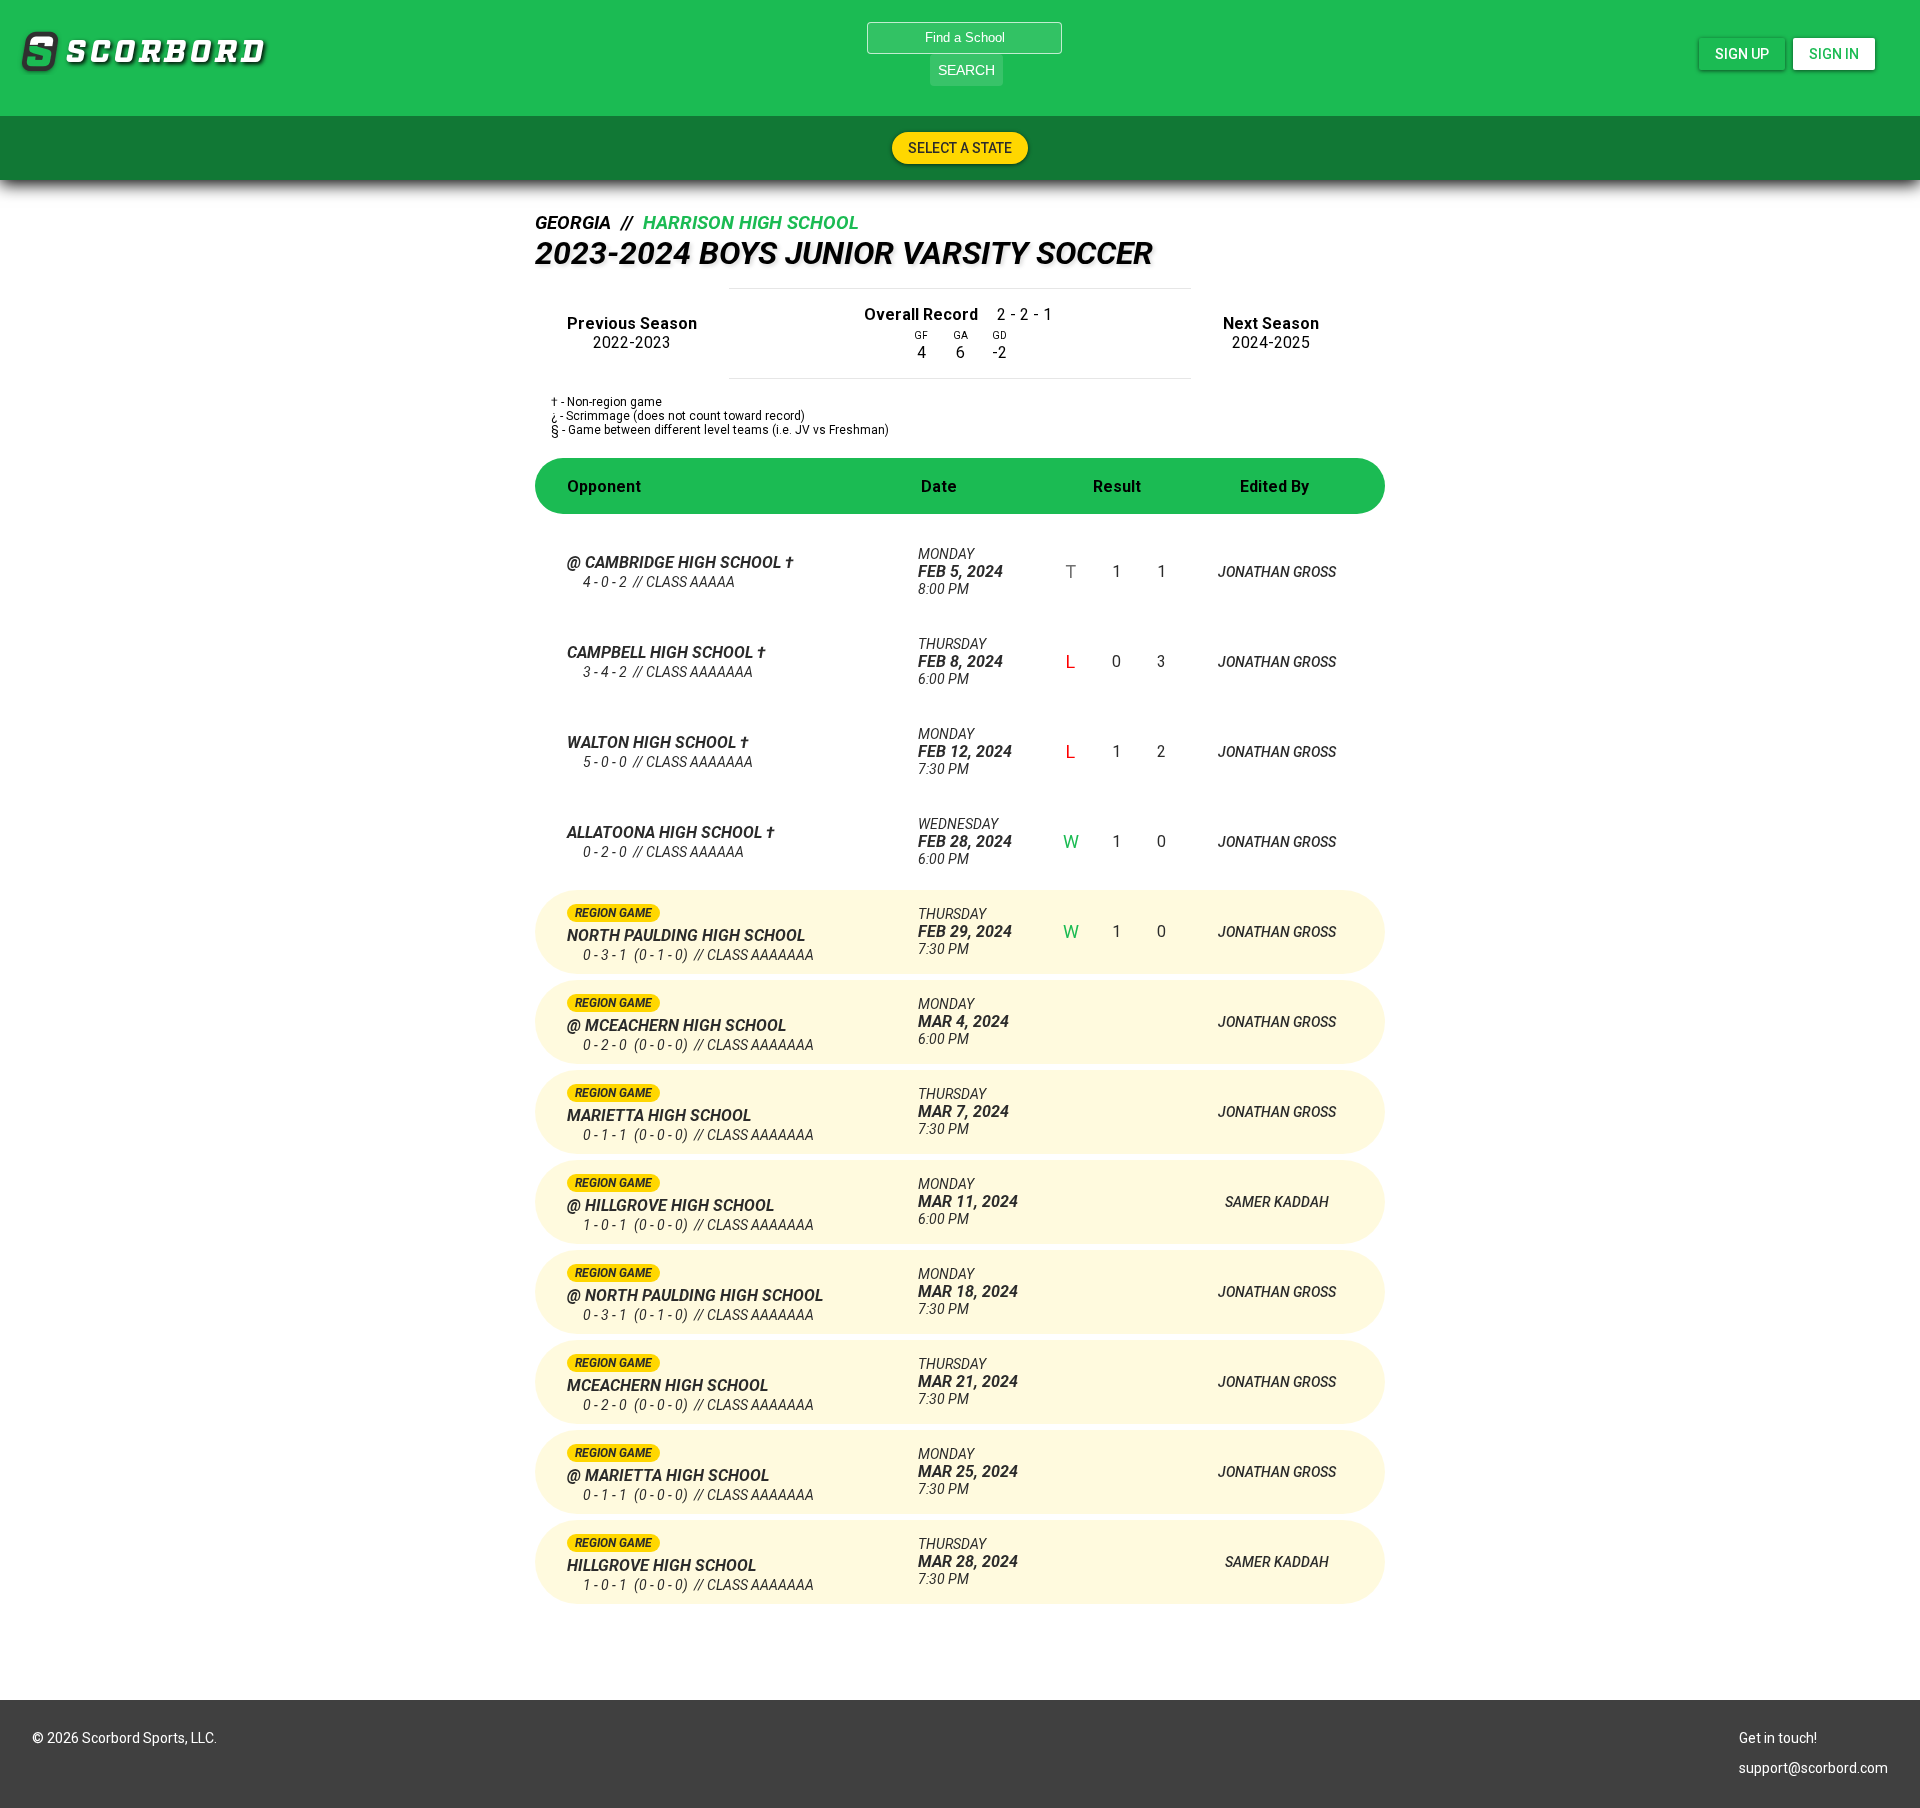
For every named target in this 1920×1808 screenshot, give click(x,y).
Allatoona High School (666, 832)
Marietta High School (659, 1115)
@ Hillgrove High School (670, 1205)
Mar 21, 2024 (968, 1373)
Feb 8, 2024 (960, 653)
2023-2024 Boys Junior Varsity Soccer (844, 253)
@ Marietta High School (668, 1475)
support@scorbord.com (1813, 1768)
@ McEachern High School (676, 1025)
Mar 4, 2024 (963, 1013)
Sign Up (1742, 54)
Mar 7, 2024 (963, 1103)
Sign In (1834, 54)
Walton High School (653, 742)
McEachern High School (667, 1385)
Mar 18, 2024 (968, 1283)
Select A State (960, 148)
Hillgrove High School (661, 1565)
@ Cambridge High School (676, 562)
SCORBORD (39, 52)
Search (966, 70)
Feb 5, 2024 (960, 563)
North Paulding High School (686, 935)
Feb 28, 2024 (965, 833)
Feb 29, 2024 (965, 923)
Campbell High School (662, 652)
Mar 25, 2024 (968, 1463)
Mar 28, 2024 (968, 1553)
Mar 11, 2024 (968, 1193)
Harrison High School (751, 223)
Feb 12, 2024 (965, 743)
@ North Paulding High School (695, 1295)
